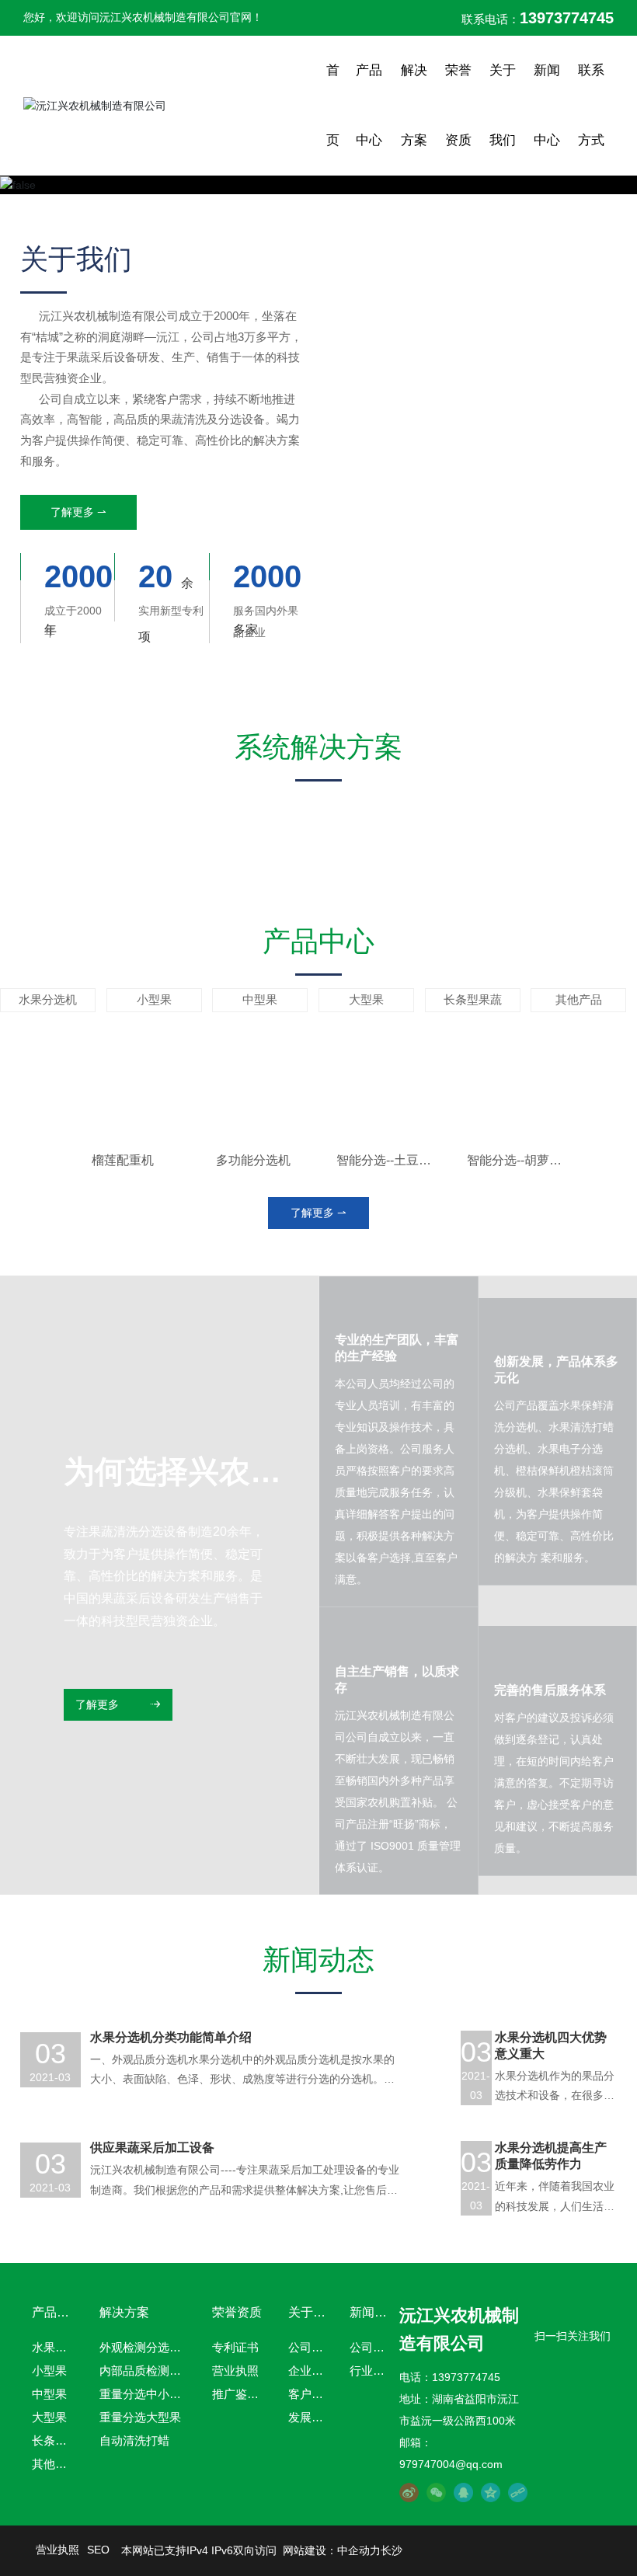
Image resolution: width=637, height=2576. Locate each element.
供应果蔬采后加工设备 (152, 2148)
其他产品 (579, 1000)
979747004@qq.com (451, 2464)
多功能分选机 (253, 1160)
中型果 (260, 1000)
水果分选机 (48, 1000)
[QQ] (463, 2492)
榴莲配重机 (123, 1160)
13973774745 (466, 2377)
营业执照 (57, 2550)
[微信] (436, 2492)
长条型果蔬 (473, 1000)
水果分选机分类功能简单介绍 (171, 2037)
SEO (98, 2550)
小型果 (154, 1000)
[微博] (409, 2492)
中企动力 (359, 2550)
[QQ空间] (491, 2492)
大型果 (366, 1000)
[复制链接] (518, 2492)
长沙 (392, 2550)
